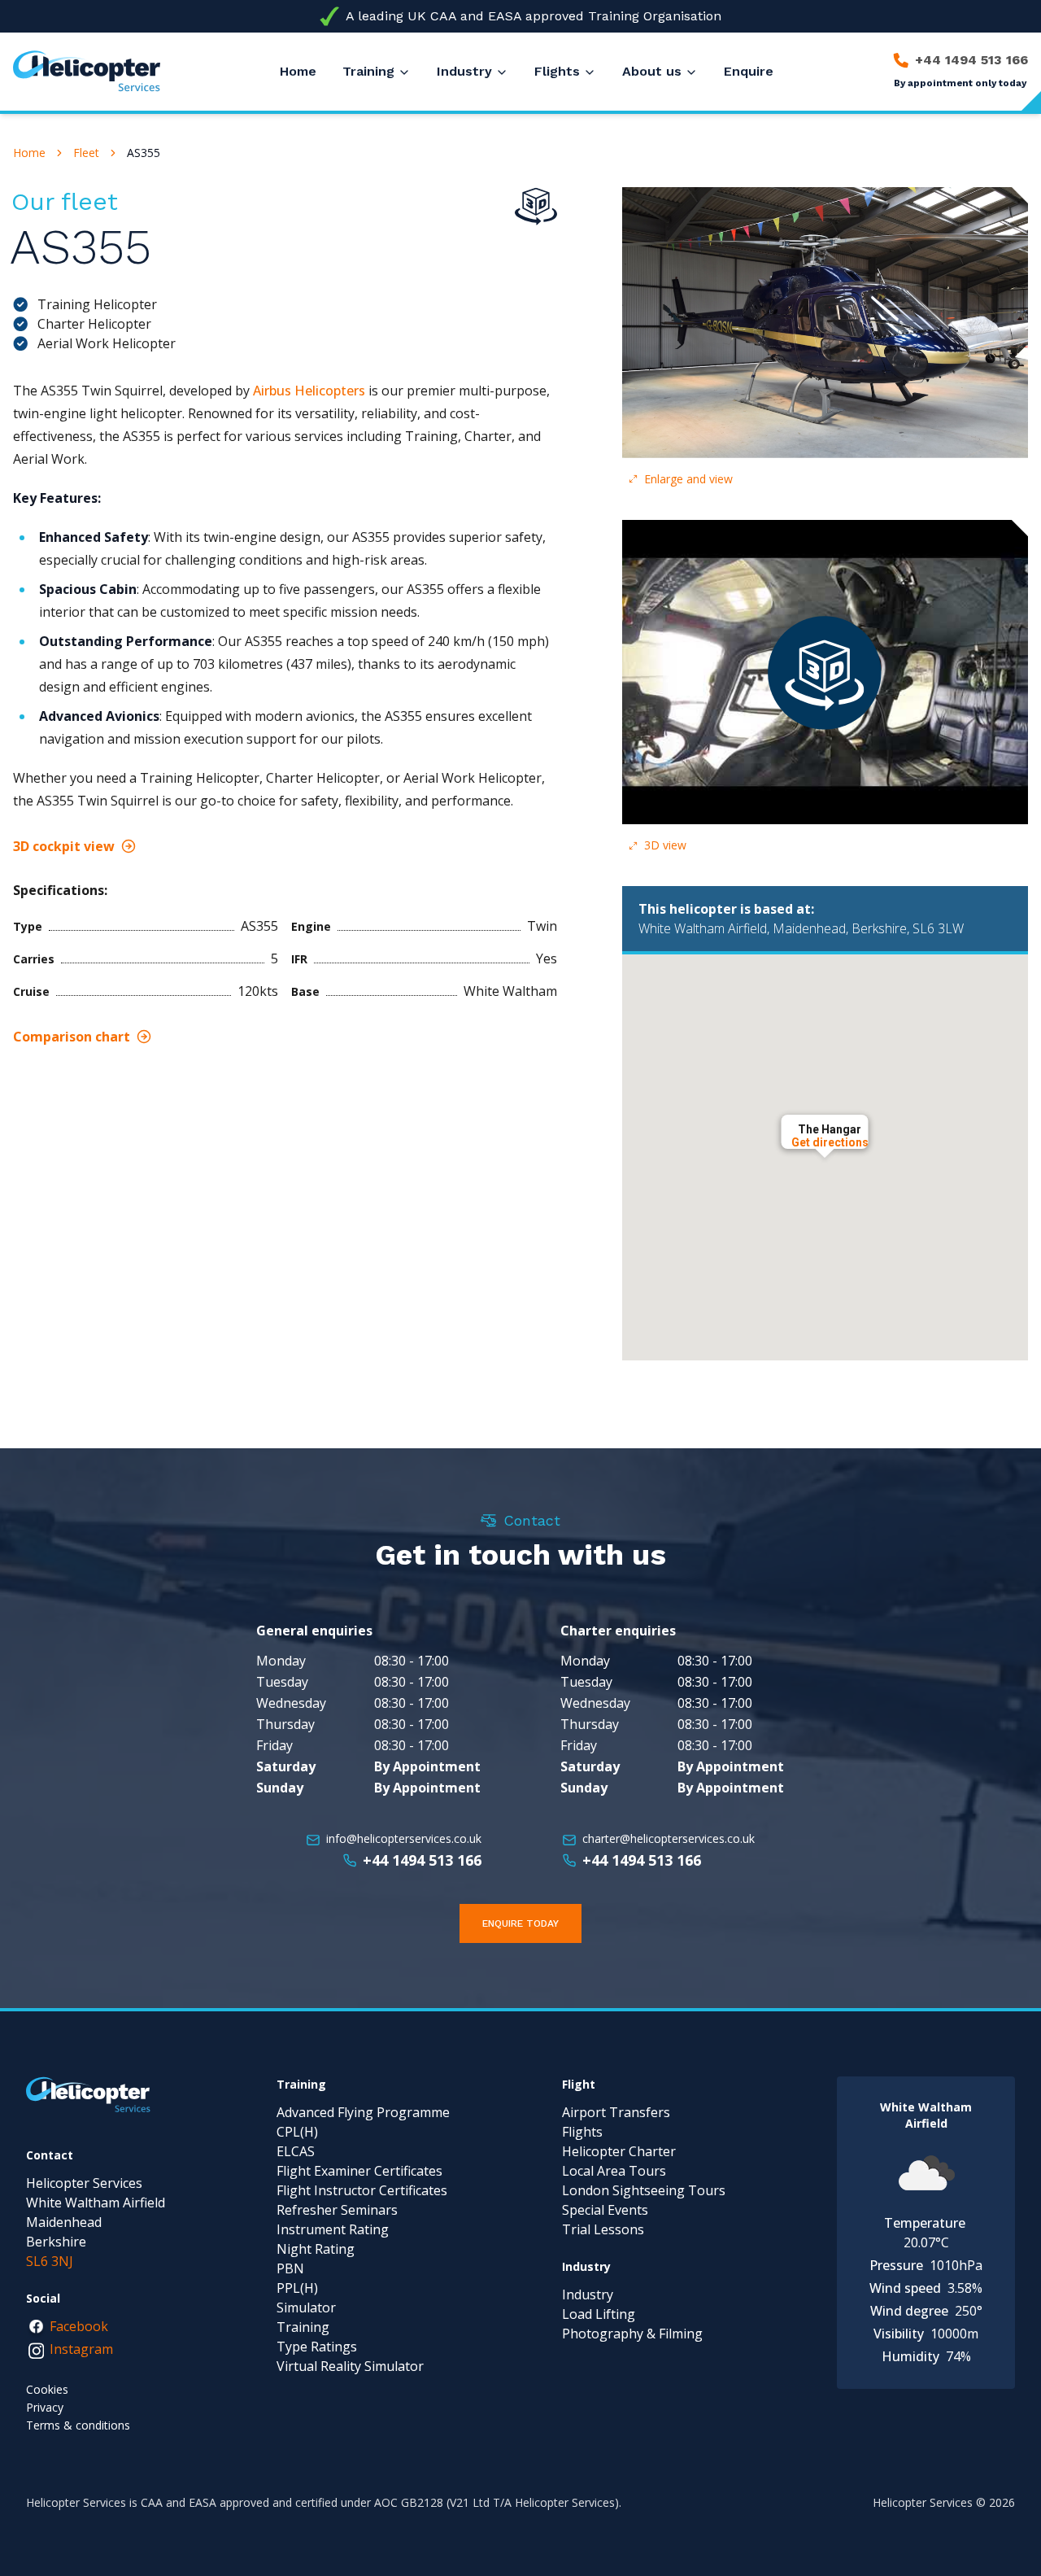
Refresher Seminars (337, 2210)
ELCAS (296, 2151)
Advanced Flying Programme (363, 2112)
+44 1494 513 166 (422, 1860)
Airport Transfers (616, 2112)
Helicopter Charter (619, 2151)
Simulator (306, 2307)
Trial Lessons (603, 2229)
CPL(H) (297, 2132)
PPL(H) (297, 2288)
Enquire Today (520, 1923)
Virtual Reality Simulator (350, 2366)
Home (29, 153)
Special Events (605, 2210)
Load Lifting (599, 2314)
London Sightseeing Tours (644, 2190)
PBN (290, 2268)
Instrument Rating (333, 2229)
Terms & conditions (78, 2425)
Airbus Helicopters (309, 391)
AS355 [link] (144, 153)
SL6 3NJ (50, 2261)
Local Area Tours (614, 2171)
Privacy (45, 2407)
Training (368, 71)
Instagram (81, 2349)
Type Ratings (317, 2347)
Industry (464, 71)
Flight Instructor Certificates (362, 2190)
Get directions (830, 1142)
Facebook (79, 2326)
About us (652, 71)
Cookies (47, 2389)
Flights (557, 71)
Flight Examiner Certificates (359, 2171)
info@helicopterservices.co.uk (404, 1838)
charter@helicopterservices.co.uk (669, 1838)
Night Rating (316, 2249)
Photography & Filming (632, 2334)
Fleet (86, 153)
